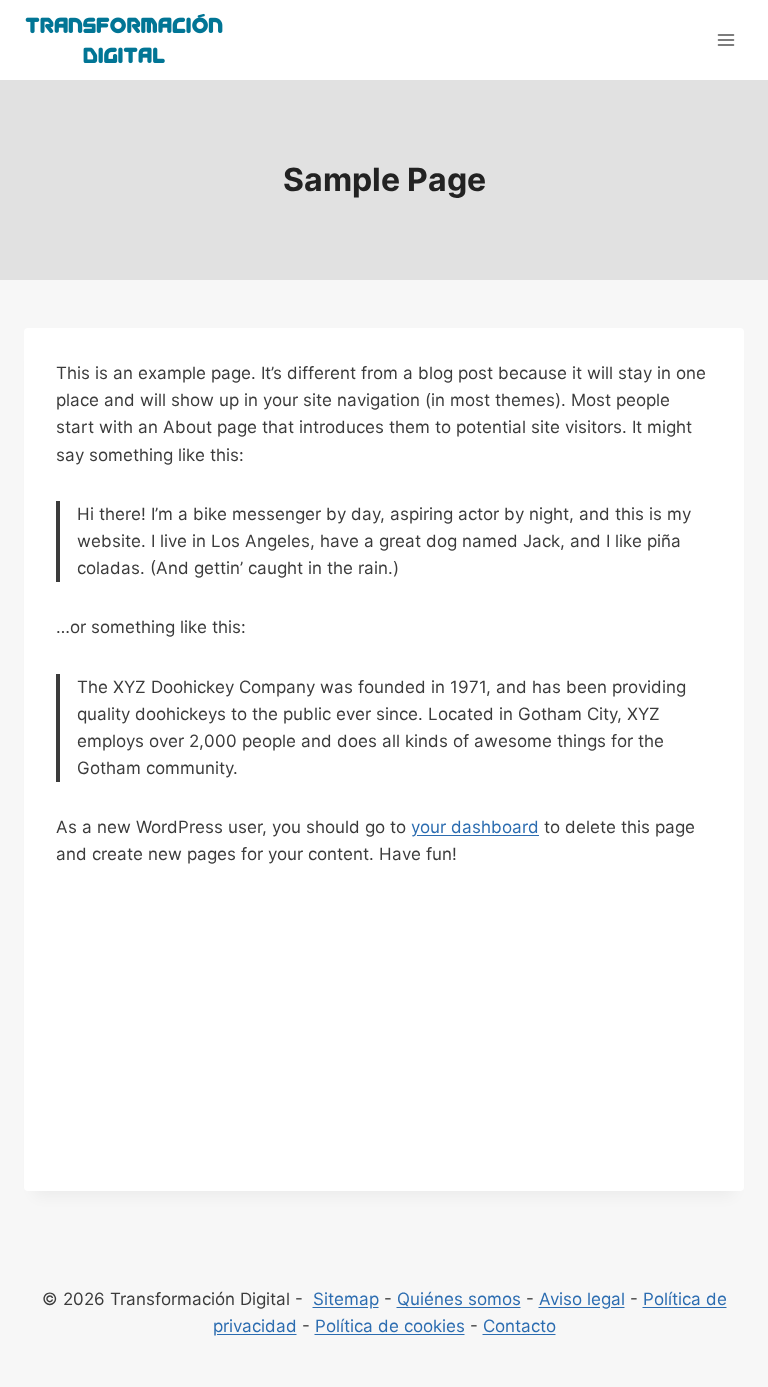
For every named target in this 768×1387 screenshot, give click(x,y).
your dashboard (475, 827)
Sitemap (346, 1299)
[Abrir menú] (725, 39)
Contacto (519, 1326)
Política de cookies (390, 1326)
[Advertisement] (384, 1051)
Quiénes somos (459, 1299)
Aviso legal (582, 1299)
